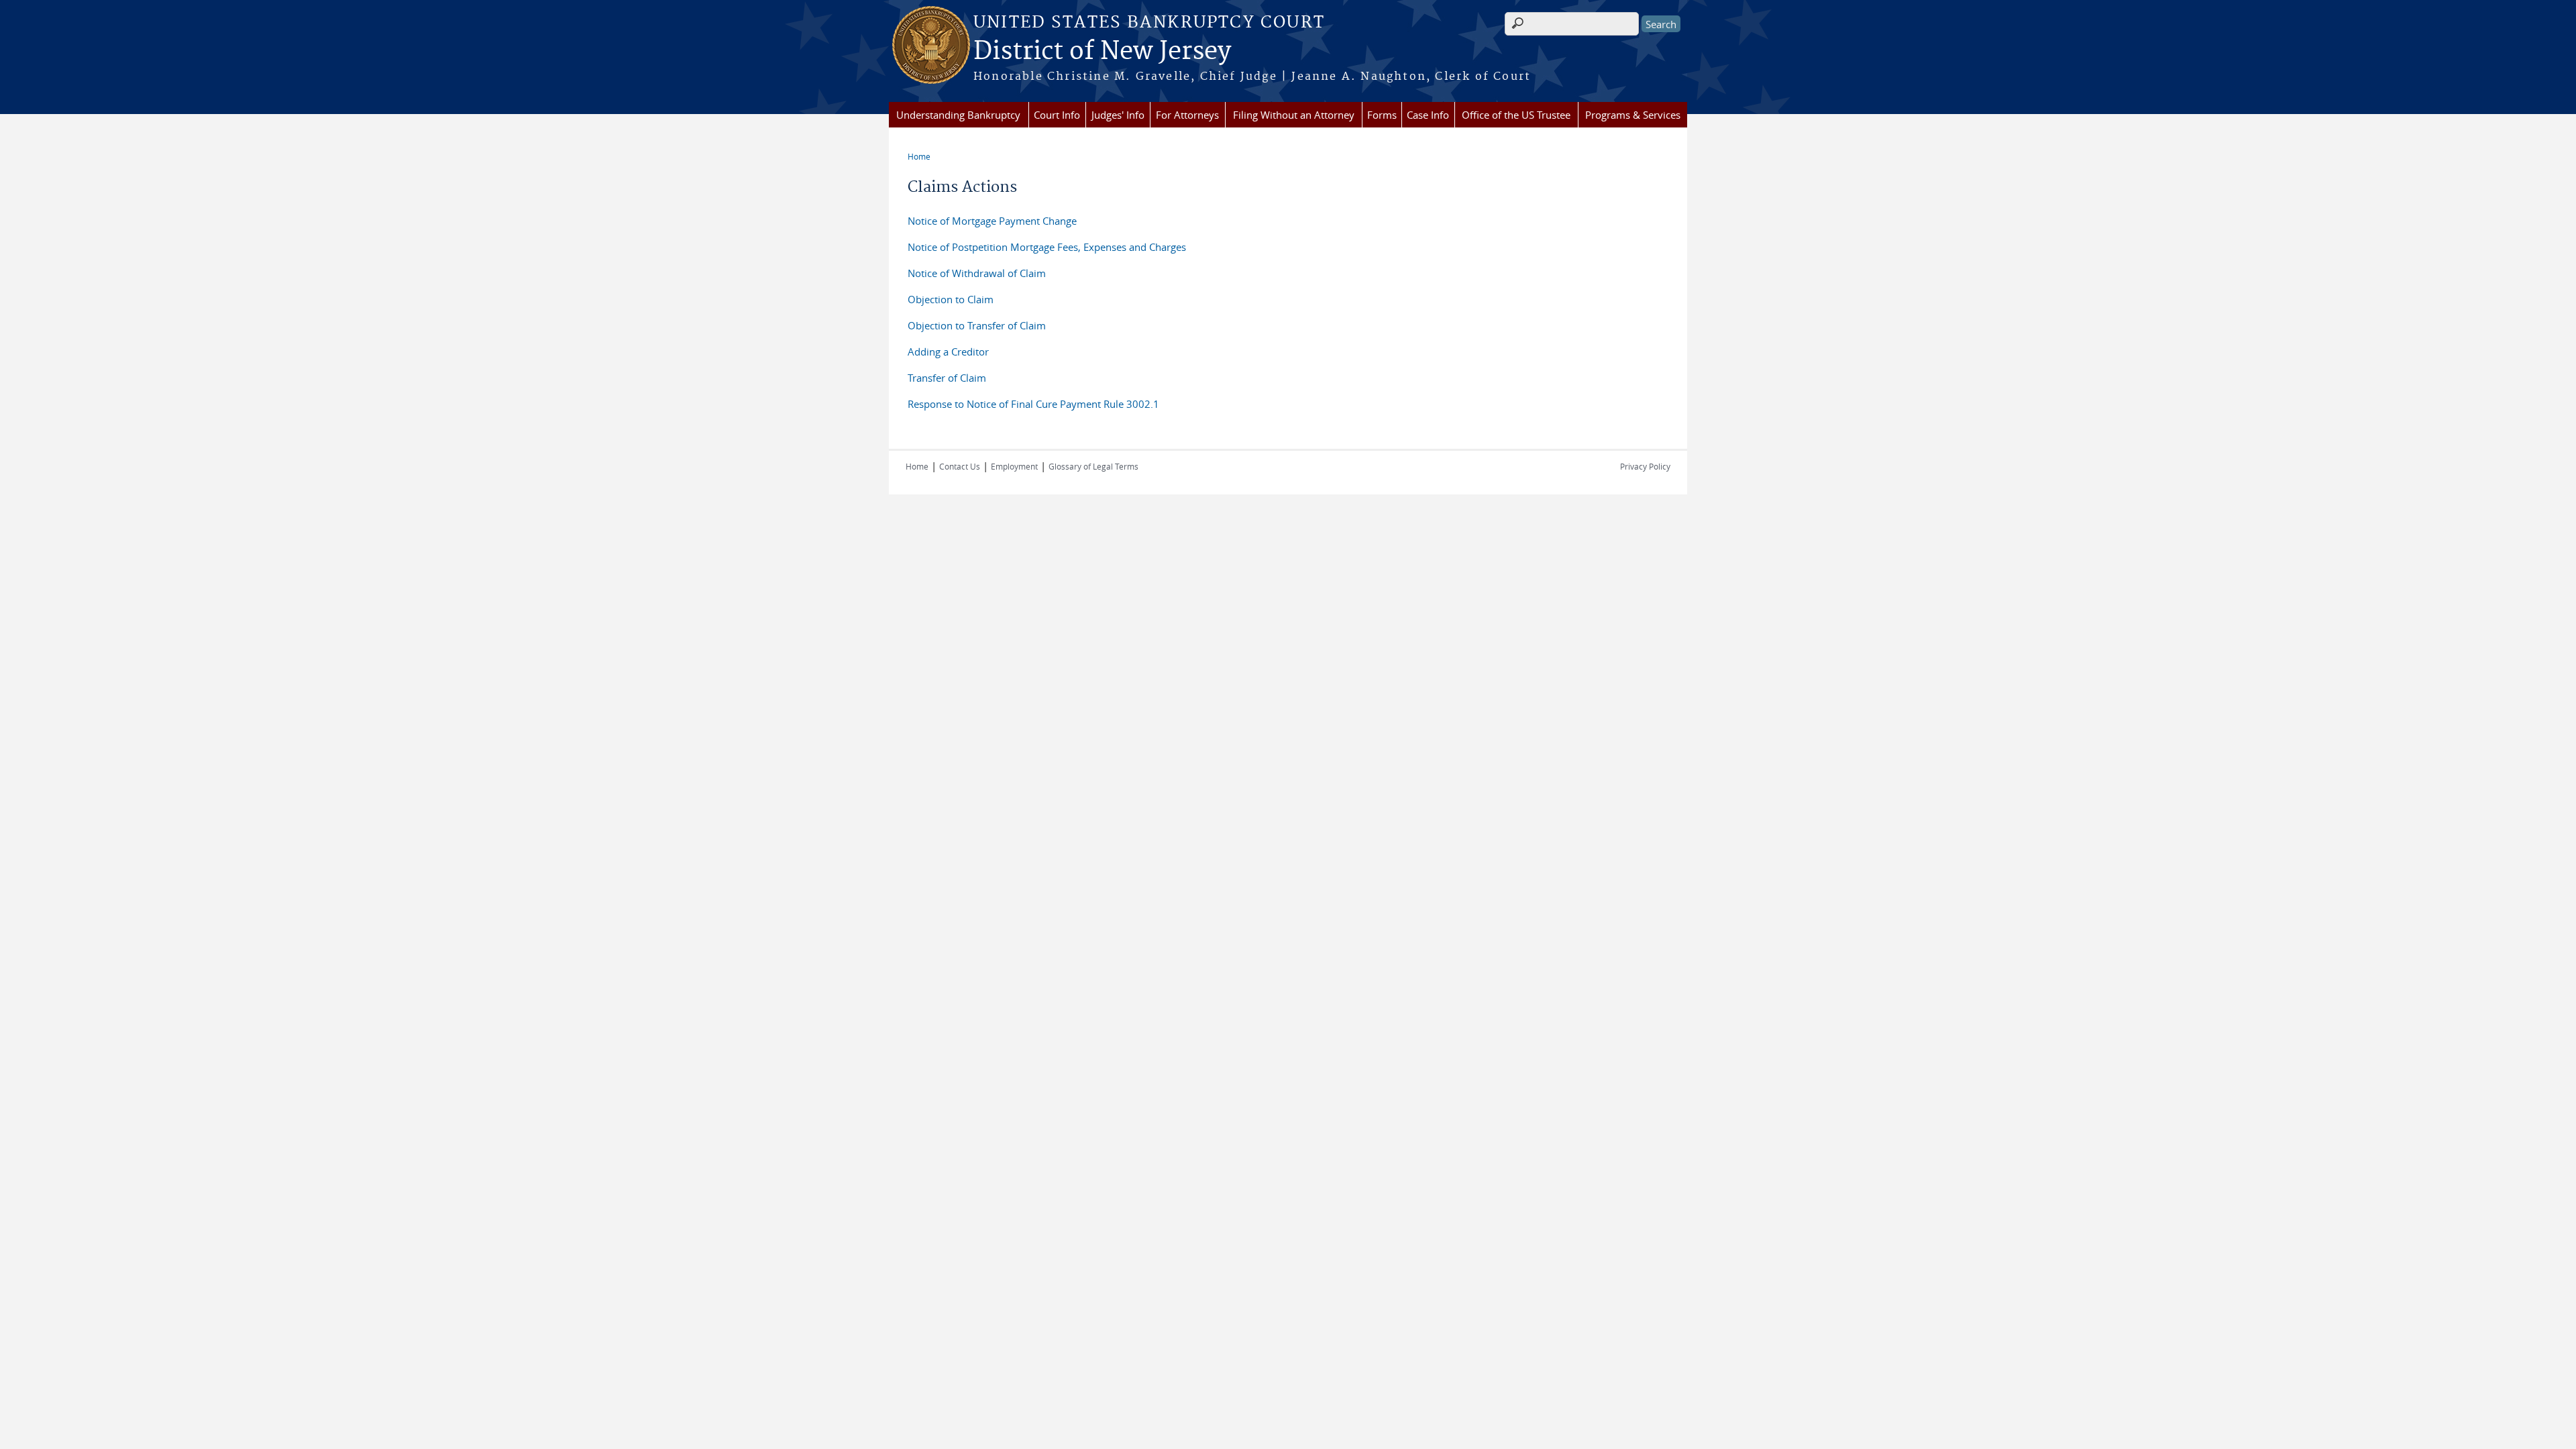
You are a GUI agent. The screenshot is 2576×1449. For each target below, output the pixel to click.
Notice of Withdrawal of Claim (977, 273)
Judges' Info (1118, 115)
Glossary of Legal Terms (1093, 466)
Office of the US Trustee (1516, 115)
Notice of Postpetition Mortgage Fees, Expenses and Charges (1047, 247)
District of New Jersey (1102, 52)
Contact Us (960, 466)
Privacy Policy (1645, 466)
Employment (1014, 466)
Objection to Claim (951, 299)
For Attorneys (1187, 115)
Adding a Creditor (948, 352)
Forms (1382, 115)
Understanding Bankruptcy (958, 115)
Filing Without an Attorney (1294, 115)
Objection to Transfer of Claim (977, 325)
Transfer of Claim (947, 378)
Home (919, 156)
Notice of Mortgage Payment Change (992, 221)
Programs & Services (1633, 115)
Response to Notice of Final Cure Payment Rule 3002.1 (1033, 404)
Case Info (1428, 115)
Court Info (1057, 115)
